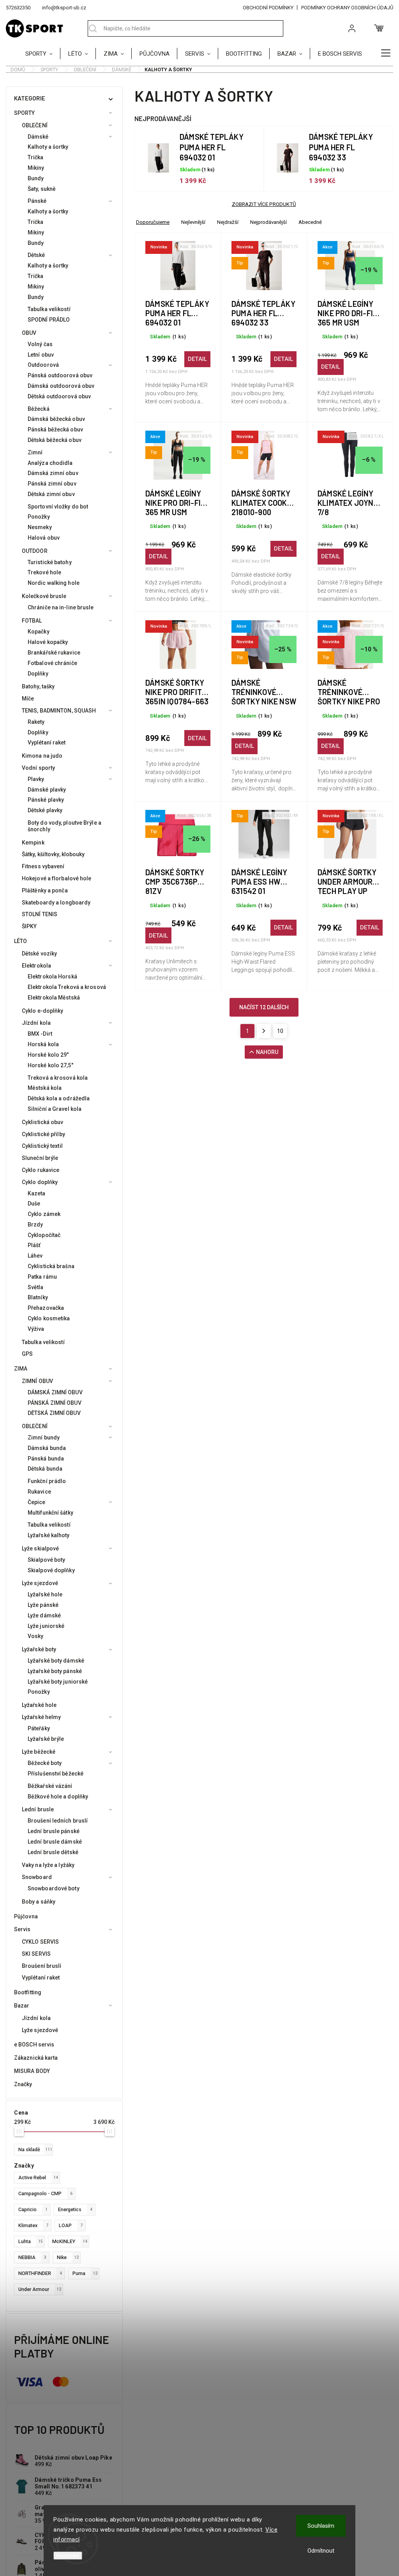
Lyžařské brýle (46, 1739)
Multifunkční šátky (50, 1513)
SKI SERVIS (36, 1954)
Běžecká (39, 409)
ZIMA (21, 1369)
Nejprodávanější (268, 222)
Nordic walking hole (54, 583)
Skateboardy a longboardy (56, 903)
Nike (68, 2257)
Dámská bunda (47, 1448)
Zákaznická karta (36, 2058)
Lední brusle (38, 1809)
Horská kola (43, 1044)
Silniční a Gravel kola (55, 1109)
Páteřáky (39, 1728)
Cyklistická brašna (51, 1266)
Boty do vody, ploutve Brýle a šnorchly (64, 826)
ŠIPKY (29, 926)
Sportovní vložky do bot (58, 507)
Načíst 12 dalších (264, 1007)
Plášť (34, 1245)
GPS (27, 1354)
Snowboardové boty (54, 1888)
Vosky (36, 1636)
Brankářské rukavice (54, 653)
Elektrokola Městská (54, 998)
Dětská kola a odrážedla (59, 1098)
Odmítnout (321, 2551)
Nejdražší (228, 222)
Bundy (36, 178)
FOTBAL (32, 621)
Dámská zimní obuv (53, 473)
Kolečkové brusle (44, 596)
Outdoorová (43, 365)
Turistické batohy (50, 562)
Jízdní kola (36, 1023)
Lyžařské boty (39, 1649)
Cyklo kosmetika (49, 1318)
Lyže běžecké (39, 1752)
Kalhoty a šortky (48, 147)
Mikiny (36, 168)
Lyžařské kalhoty (49, 1535)
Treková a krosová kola (58, 1078)
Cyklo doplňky (40, 1182)
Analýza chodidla (50, 463)
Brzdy (35, 1225)
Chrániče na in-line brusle (61, 607)
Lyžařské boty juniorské (58, 1682)
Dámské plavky (47, 790)
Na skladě (35, 2149)
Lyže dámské (44, 1615)
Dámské (38, 137)
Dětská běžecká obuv (55, 440)
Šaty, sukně (42, 189)
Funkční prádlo (47, 1481)
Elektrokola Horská (52, 977)
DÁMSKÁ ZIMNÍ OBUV (55, 1392)
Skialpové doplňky (51, 1570)
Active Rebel (38, 2177)
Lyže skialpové (40, 1548)
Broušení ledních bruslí (58, 1821)
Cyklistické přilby (43, 1134)
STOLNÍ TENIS (40, 914)
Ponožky (39, 517)
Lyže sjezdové (40, 1583)
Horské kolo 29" (48, 1055)
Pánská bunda (46, 1459)
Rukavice (39, 1492)
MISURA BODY (32, 2071)
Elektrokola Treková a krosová (67, 987)
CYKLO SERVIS (40, 1942)
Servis (22, 1929)
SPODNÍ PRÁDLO (49, 320)
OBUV (29, 333)
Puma (85, 2273)
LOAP (71, 2225)
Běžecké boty (45, 1763)
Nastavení (68, 2556)
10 (280, 1031)
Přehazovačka (46, 1308)
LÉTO (20, 941)
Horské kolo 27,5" (50, 1065)
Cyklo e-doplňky (43, 1011)
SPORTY (25, 113)
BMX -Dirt (40, 1034)
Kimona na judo (42, 756)
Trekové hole (44, 572)
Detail (197, 359)
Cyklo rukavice (41, 1170)
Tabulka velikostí (49, 309)
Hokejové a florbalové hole (57, 878)
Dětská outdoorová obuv (59, 396)
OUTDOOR (35, 551)
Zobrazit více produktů (264, 204)
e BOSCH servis (34, 2045)
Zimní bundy (44, 1438)
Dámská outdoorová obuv (61, 386)
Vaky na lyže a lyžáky (48, 1865)
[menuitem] (43, 53)
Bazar (22, 2006)
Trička (36, 157)
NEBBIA (32, 2257)
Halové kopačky (48, 642)
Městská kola (45, 1088)
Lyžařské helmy (41, 1717)
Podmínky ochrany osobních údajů (347, 8)
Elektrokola (36, 966)
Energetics (75, 2209)
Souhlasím (321, 2526)
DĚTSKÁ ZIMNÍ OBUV (54, 1413)
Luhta (31, 2241)
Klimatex (33, 2225)
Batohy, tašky (38, 686)
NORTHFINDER (40, 2273)
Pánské (37, 201)
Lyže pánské (43, 1605)
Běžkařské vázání (50, 1786)
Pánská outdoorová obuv (60, 375)
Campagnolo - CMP (45, 2193)
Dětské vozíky (39, 954)
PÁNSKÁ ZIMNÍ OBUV (55, 1403)
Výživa (36, 1329)
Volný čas (40, 344)
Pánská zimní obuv (52, 484)
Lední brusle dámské (55, 1842)
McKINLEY (70, 2241)
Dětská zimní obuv (51, 494)
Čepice (37, 1502)
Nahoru (267, 1052)
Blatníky (38, 1297)
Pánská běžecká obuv (55, 429)
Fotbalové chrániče (52, 663)
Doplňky (38, 674)
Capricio (33, 2209)
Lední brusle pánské (54, 1831)
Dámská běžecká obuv (56, 419)
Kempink (33, 843)
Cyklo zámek (44, 1214)
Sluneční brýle (40, 1158)
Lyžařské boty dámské (56, 1661)
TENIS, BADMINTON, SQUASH (59, 711)
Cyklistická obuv (43, 1122)
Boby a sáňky (39, 1902)
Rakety (36, 722)
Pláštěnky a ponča (45, 890)
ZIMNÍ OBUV (37, 1381)
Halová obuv (44, 538)
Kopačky (39, 632)
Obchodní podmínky (268, 8)
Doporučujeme (153, 222)
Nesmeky (40, 527)
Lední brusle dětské (53, 1852)
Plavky (36, 779)
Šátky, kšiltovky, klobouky (53, 854)
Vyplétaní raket (47, 743)
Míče (28, 699)
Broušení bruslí (42, 1966)
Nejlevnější (193, 222)
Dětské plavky (45, 810)
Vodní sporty (38, 768)
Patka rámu (42, 1277)
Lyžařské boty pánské (55, 1671)
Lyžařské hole (45, 1594)
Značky (23, 2084)
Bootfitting (28, 1992)
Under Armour (40, 2289)
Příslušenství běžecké (56, 1774)
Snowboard (37, 1877)
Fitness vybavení (43, 866)
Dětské (36, 255)
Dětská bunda (45, 1469)
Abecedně (310, 222)
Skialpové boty (46, 1560)
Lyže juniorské (46, 1626)
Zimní (35, 452)
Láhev (35, 1256)
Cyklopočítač (44, 1235)
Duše (34, 1204)
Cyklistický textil (42, 1146)
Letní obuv (41, 355)
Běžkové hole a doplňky (58, 1797)
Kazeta (37, 1193)
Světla (36, 1287)
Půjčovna (26, 1916)
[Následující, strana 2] (264, 1031)
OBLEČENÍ (35, 125)
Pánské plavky (46, 800)
